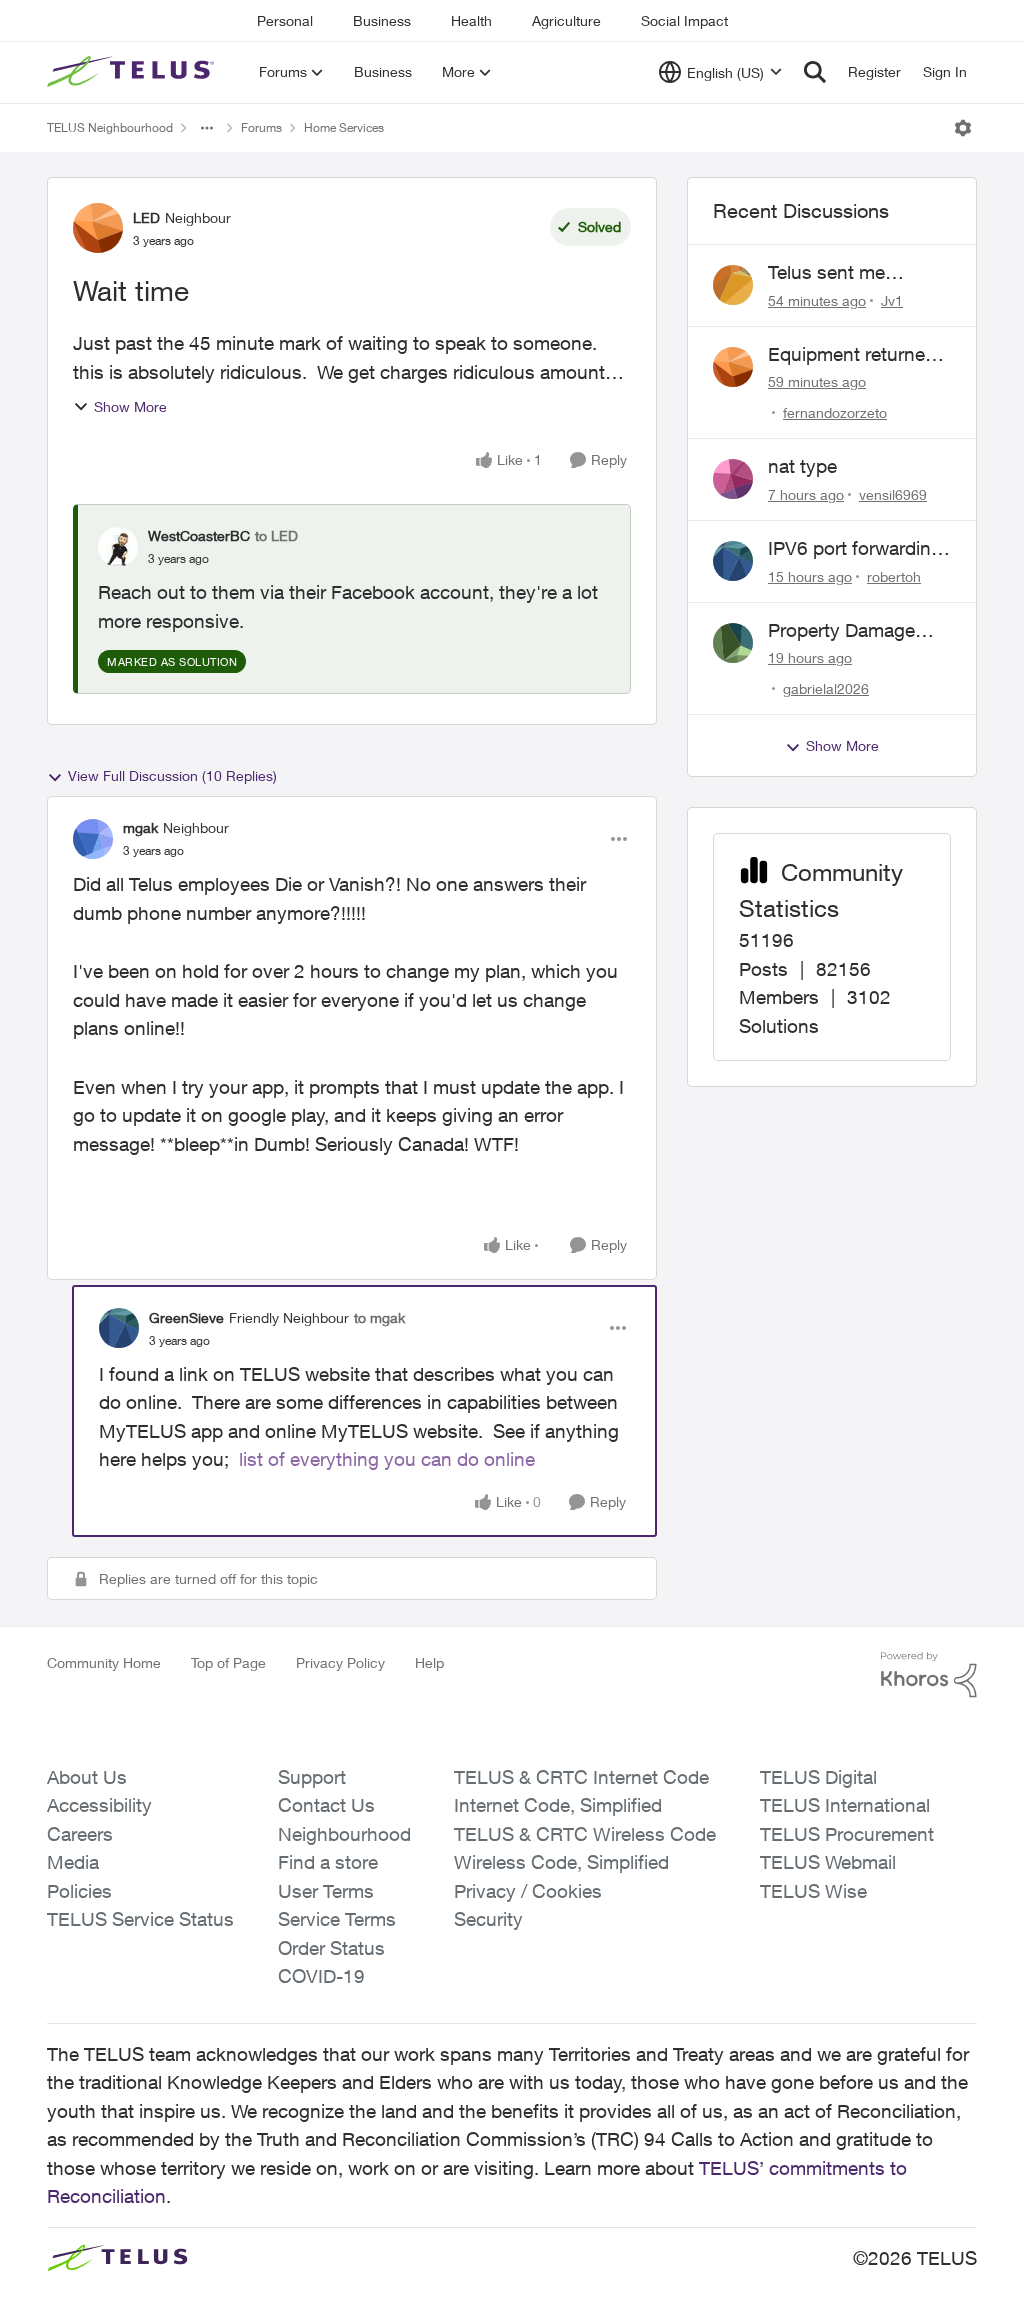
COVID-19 (321, 1976)
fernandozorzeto (835, 412)
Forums (261, 127)
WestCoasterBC (199, 535)
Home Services (344, 127)
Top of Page (228, 1662)
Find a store (328, 1862)
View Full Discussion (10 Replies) (172, 775)
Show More (130, 406)
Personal (285, 20)
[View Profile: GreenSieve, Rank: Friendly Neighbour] (119, 1328)
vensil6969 (893, 494)
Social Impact (684, 20)
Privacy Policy (340, 1662)
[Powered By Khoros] (929, 1675)
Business (382, 20)
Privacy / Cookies (528, 1891)
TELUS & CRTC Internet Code (581, 1777)
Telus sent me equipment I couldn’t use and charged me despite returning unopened (855, 273)
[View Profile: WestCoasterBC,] (118, 547)
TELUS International (845, 1805)
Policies (79, 1891)
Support (312, 1777)
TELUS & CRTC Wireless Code (585, 1834)
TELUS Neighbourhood (110, 127)
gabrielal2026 (826, 688)
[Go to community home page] (133, 72)
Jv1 (892, 300)
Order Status (331, 1948)
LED (146, 217)
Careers (80, 1834)
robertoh (894, 576)
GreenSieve (186, 1317)
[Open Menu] (963, 128)
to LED (276, 535)
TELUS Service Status (140, 1919)
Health (471, 20)
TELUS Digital (818, 1777)
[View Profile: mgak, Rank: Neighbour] (93, 839)
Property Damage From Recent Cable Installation (849, 631)
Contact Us (326, 1805)
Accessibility (99, 1805)
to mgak (379, 1317)
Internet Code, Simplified (558, 1805)
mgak (140, 827)
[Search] (815, 72)
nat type (802, 466)
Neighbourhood (344, 1834)
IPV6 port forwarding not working (855, 549)
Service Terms (337, 1919)
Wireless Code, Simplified (561, 1862)
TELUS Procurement (847, 1834)
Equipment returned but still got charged (852, 355)
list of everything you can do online (387, 1459)
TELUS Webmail (828, 1862)
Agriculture (566, 20)
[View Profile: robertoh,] (733, 561)
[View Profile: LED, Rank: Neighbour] (98, 228)
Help (429, 1662)
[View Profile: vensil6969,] (733, 479)
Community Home (104, 1662)
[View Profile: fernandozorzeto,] (733, 367)
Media (73, 1862)
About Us (87, 1777)
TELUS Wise (813, 1891)
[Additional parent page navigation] (207, 128)
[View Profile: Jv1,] (733, 285)
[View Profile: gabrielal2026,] (733, 643)
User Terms (326, 1891)
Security (488, 1919)
